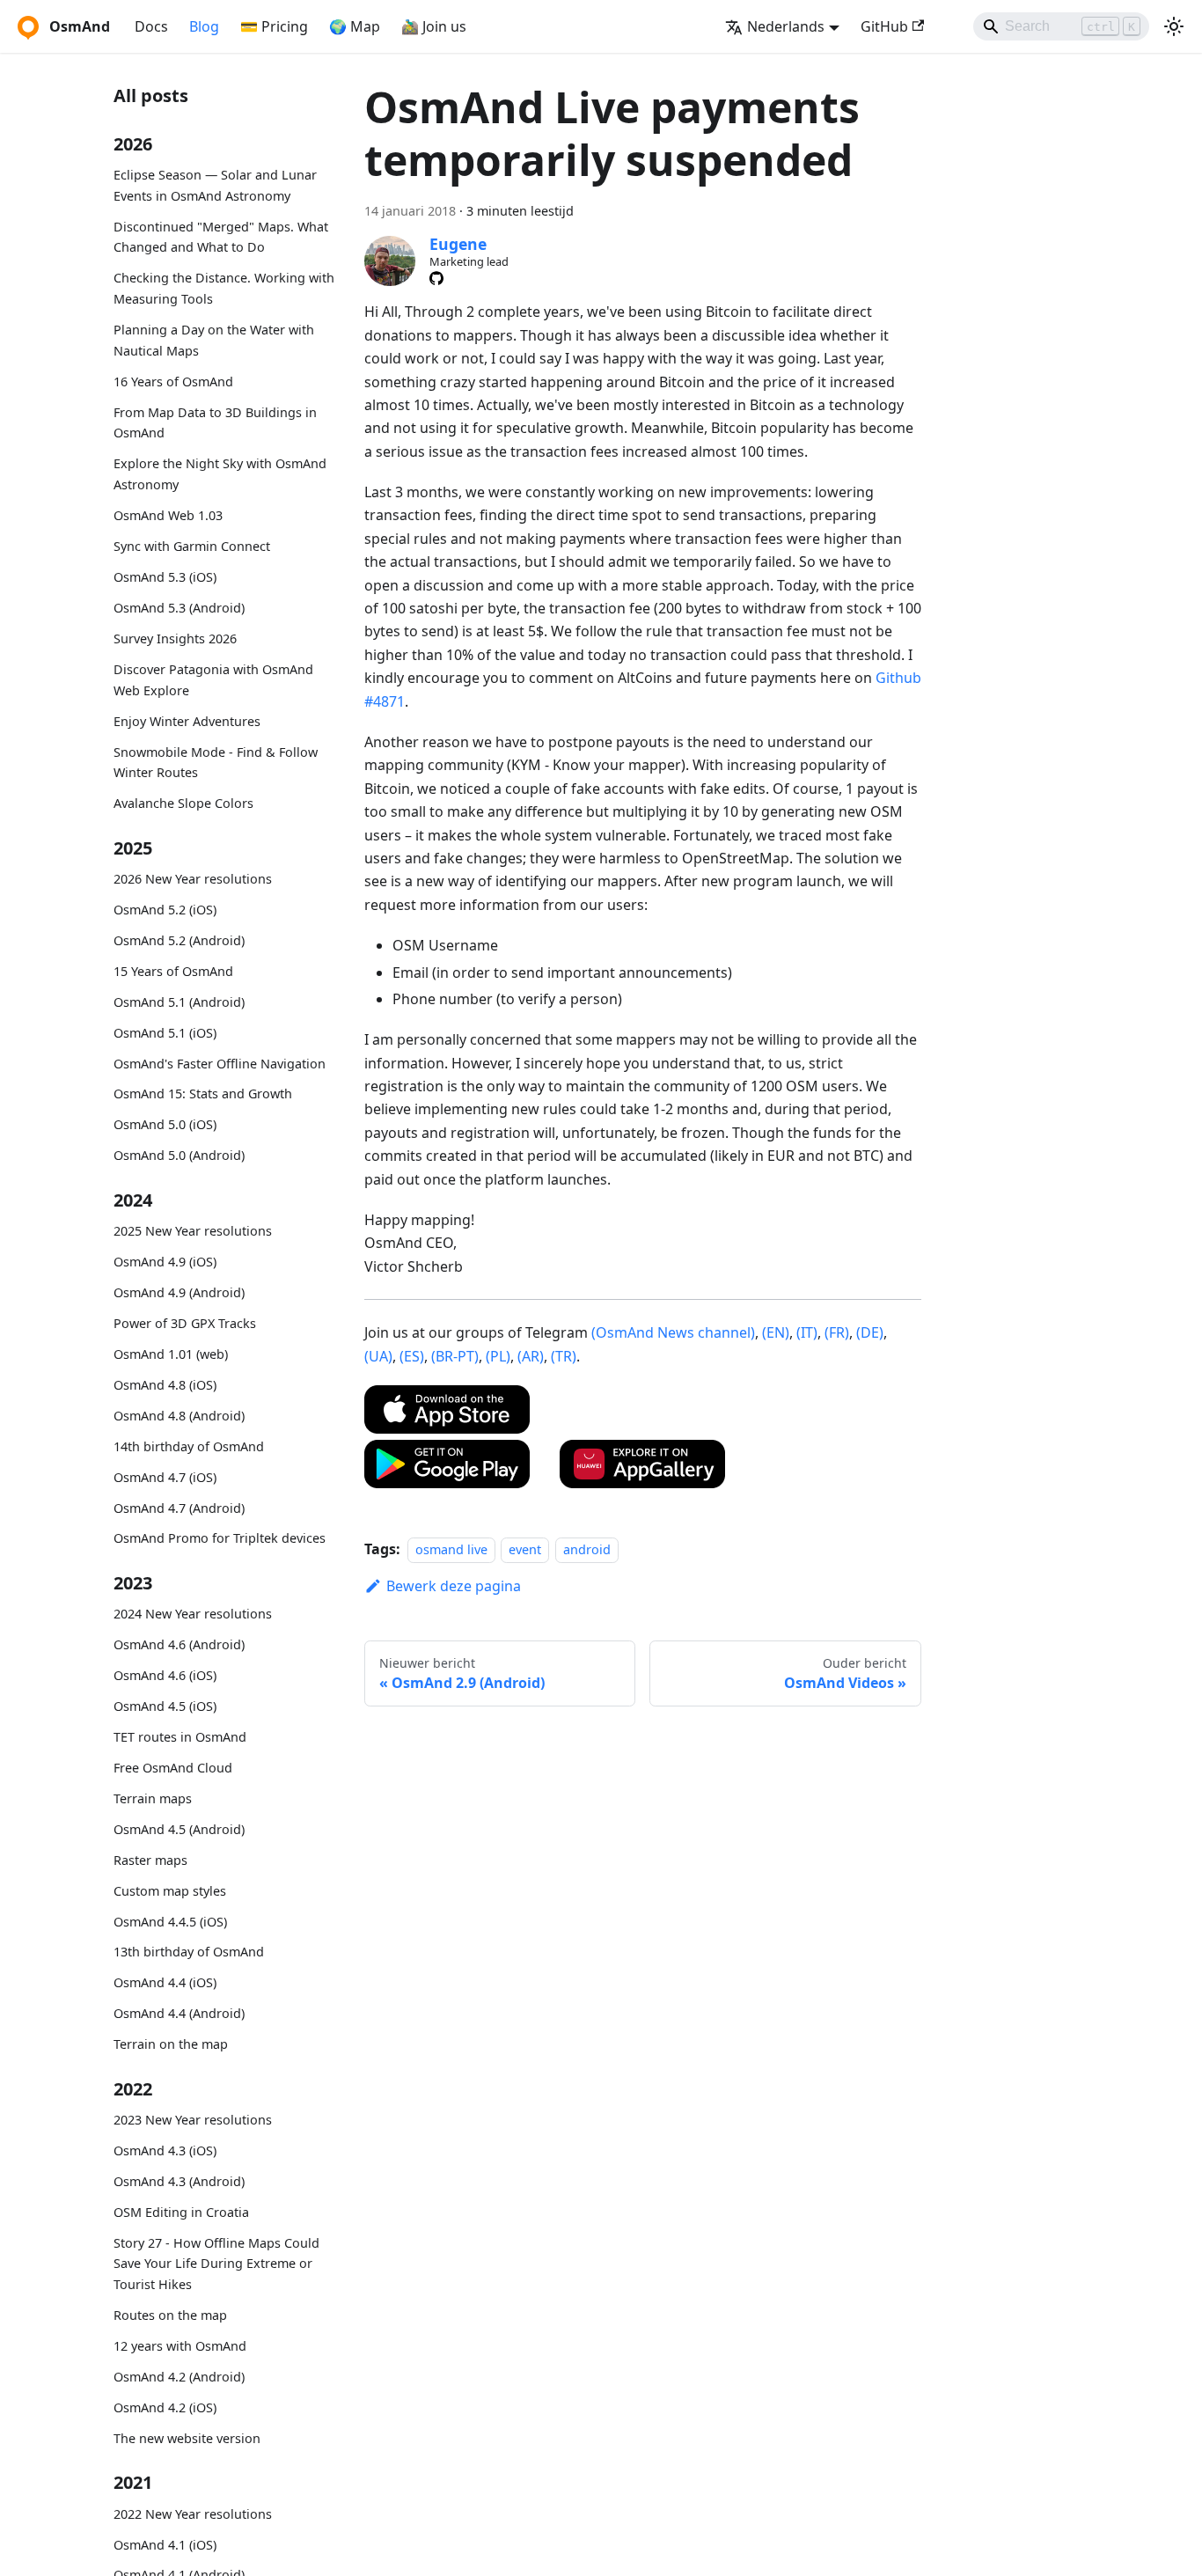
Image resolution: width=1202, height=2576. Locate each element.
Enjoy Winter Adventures (187, 721)
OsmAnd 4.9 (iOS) (165, 1262)
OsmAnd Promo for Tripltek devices (220, 1538)
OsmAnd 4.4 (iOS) (165, 1982)
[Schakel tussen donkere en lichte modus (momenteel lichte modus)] (1174, 26)
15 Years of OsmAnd (173, 971)
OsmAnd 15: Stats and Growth (203, 1094)
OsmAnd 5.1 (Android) (179, 1002)
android (587, 1549)
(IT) (807, 1332)
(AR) (531, 1356)
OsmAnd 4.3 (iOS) (165, 2150)
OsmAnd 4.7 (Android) (179, 1507)
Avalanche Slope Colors (183, 803)
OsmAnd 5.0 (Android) (179, 1155)
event (525, 1549)
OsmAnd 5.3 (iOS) (165, 577)
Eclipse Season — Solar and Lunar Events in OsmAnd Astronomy (215, 185)
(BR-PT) (455, 1356)
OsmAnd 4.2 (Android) (179, 2377)
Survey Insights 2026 (175, 638)
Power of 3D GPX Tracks (185, 1323)
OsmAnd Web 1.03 (168, 515)
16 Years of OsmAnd (173, 382)
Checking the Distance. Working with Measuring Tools (224, 288)
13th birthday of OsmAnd (189, 1952)
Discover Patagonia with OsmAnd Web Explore (213, 680)
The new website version (187, 2438)
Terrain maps (153, 1798)
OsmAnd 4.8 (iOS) (165, 1385)
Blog (204, 26)
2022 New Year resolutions (193, 2514)
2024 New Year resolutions (193, 1614)
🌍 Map (355, 26)
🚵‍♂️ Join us (434, 26)
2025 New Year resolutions (193, 1231)
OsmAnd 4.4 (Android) (179, 2013)
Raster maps (150, 1860)
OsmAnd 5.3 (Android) (179, 608)
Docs (151, 26)
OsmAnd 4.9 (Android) (179, 1292)
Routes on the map (170, 2315)
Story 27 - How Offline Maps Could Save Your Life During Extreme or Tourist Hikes (216, 2264)
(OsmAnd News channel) (673, 1332)
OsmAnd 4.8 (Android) (179, 1416)
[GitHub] (436, 278)
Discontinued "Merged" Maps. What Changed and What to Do (221, 237)
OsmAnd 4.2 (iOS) (165, 2407)
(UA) (378, 1356)
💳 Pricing (274, 26)
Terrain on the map (171, 2044)
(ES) (412, 1356)
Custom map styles (170, 1891)
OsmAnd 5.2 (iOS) (165, 910)
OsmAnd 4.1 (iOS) (165, 2544)
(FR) (837, 1332)
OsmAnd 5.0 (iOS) (165, 1124)
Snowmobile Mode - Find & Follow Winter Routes (216, 762)
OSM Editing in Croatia (181, 2212)
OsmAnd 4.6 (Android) (179, 1644)
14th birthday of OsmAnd (189, 1446)
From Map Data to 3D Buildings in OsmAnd (215, 423)
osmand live (451, 1549)
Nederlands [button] (786, 26)
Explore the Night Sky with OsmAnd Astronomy (220, 474)
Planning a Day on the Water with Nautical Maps (214, 340)
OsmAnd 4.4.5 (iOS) (170, 1921)
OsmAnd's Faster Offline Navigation (220, 1063)
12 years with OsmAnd (180, 2346)
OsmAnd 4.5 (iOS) (165, 1706)
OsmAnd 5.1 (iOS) (165, 1033)
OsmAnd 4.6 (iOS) (165, 1675)
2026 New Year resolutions (193, 879)
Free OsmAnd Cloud (173, 1768)
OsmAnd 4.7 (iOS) (165, 1477)
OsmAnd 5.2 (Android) (179, 940)
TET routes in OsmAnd (180, 1737)
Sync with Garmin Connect (192, 546)
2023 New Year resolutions (193, 2120)
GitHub (884, 26)
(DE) (870, 1332)
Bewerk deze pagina (454, 1586)
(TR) (564, 1356)
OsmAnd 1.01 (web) (171, 1354)
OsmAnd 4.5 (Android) (179, 1829)
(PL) (498, 1356)
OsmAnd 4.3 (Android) (179, 2181)
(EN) (776, 1332)
